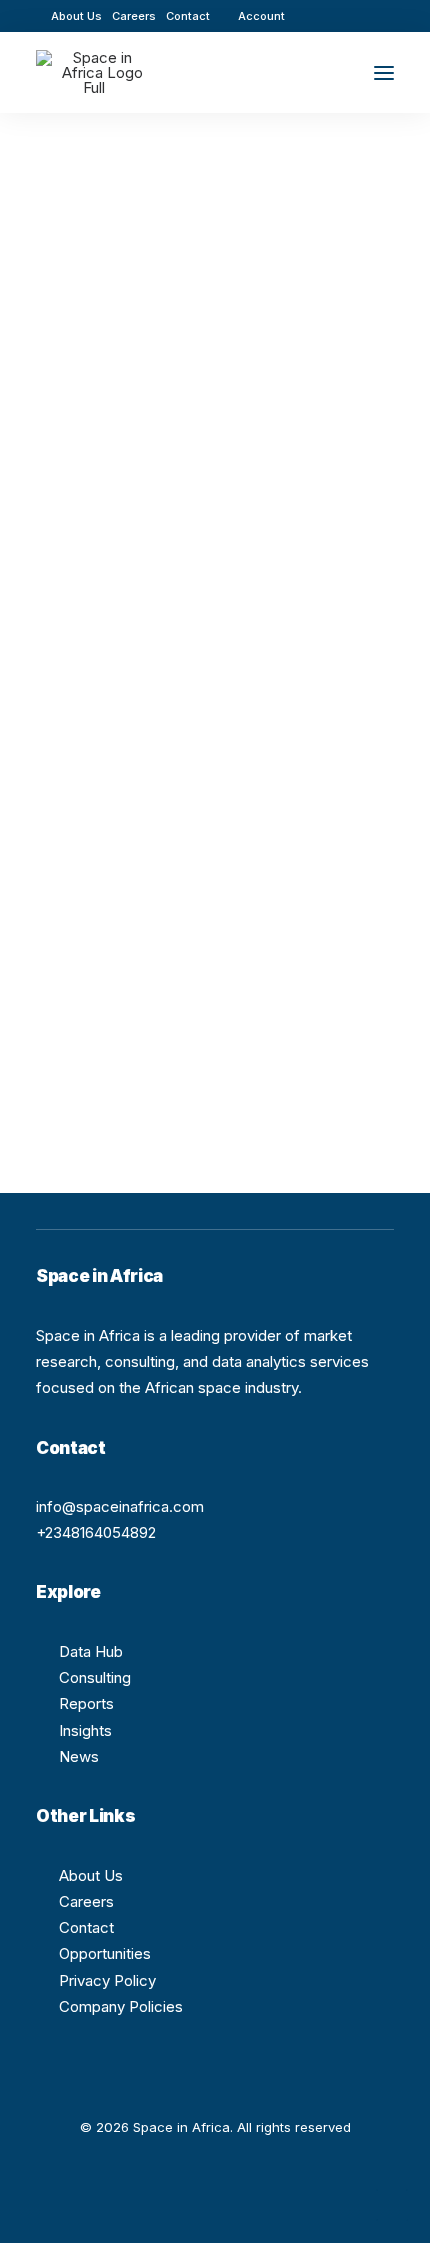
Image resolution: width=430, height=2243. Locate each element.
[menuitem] (76, 16)
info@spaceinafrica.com (120, 1506)
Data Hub (91, 1651)
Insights (85, 1730)
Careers (134, 16)
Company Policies (121, 2006)
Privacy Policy (107, 1980)
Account (261, 16)
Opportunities (105, 1953)
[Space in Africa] (94, 72)
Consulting (95, 1677)
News (79, 1756)
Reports (86, 1703)
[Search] (325, 73)
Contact (188, 16)
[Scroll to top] (392, 2203)
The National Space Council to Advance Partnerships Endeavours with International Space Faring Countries (185, 516)
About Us (76, 16)
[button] (329, 15)
